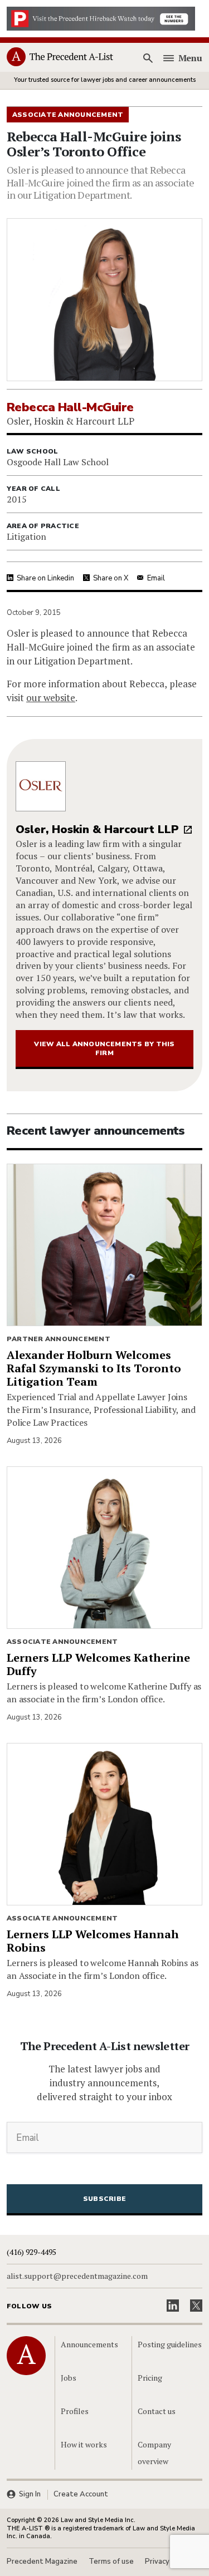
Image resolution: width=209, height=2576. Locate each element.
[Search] (148, 58)
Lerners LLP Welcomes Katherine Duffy (98, 1664)
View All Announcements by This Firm (104, 1048)
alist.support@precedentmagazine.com (77, 2276)
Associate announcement (62, 1642)
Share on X (111, 578)
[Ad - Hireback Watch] (101, 18)
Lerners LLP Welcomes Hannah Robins (93, 1941)
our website (51, 698)
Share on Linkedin (45, 578)
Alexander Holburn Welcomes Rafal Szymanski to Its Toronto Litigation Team (94, 1368)
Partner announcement (59, 1339)
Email (156, 578)
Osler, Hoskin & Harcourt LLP (97, 829)
